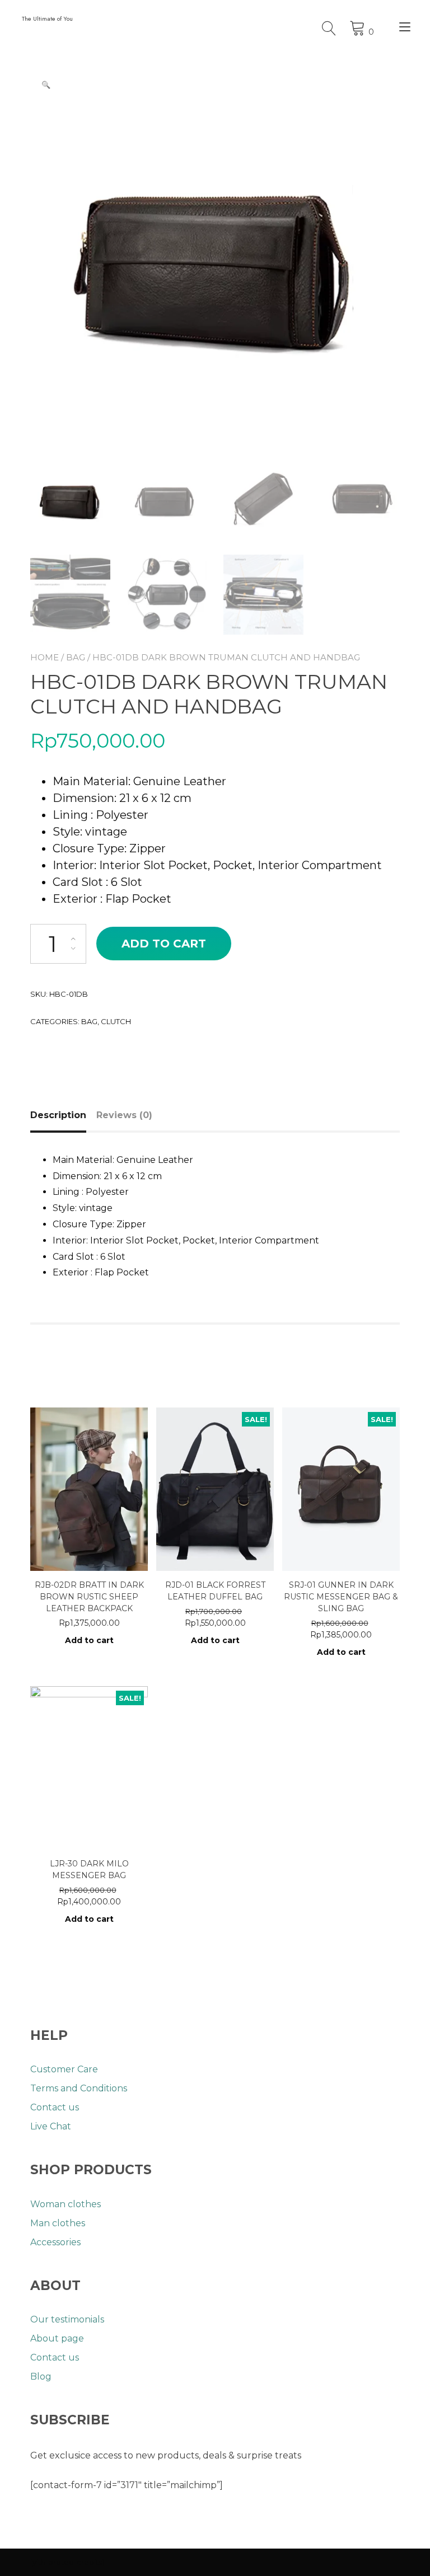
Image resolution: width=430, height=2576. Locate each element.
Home (45, 657)
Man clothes (58, 2223)
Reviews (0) (124, 1115)
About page (57, 2338)
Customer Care (64, 2069)
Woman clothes (66, 2204)
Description (58, 1115)
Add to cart (164, 944)
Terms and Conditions (79, 2088)
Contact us (55, 2107)
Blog (41, 2376)
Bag (76, 657)
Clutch (116, 1021)
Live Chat (51, 2126)
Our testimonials (67, 2319)
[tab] (62, 1115)
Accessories (55, 2242)
